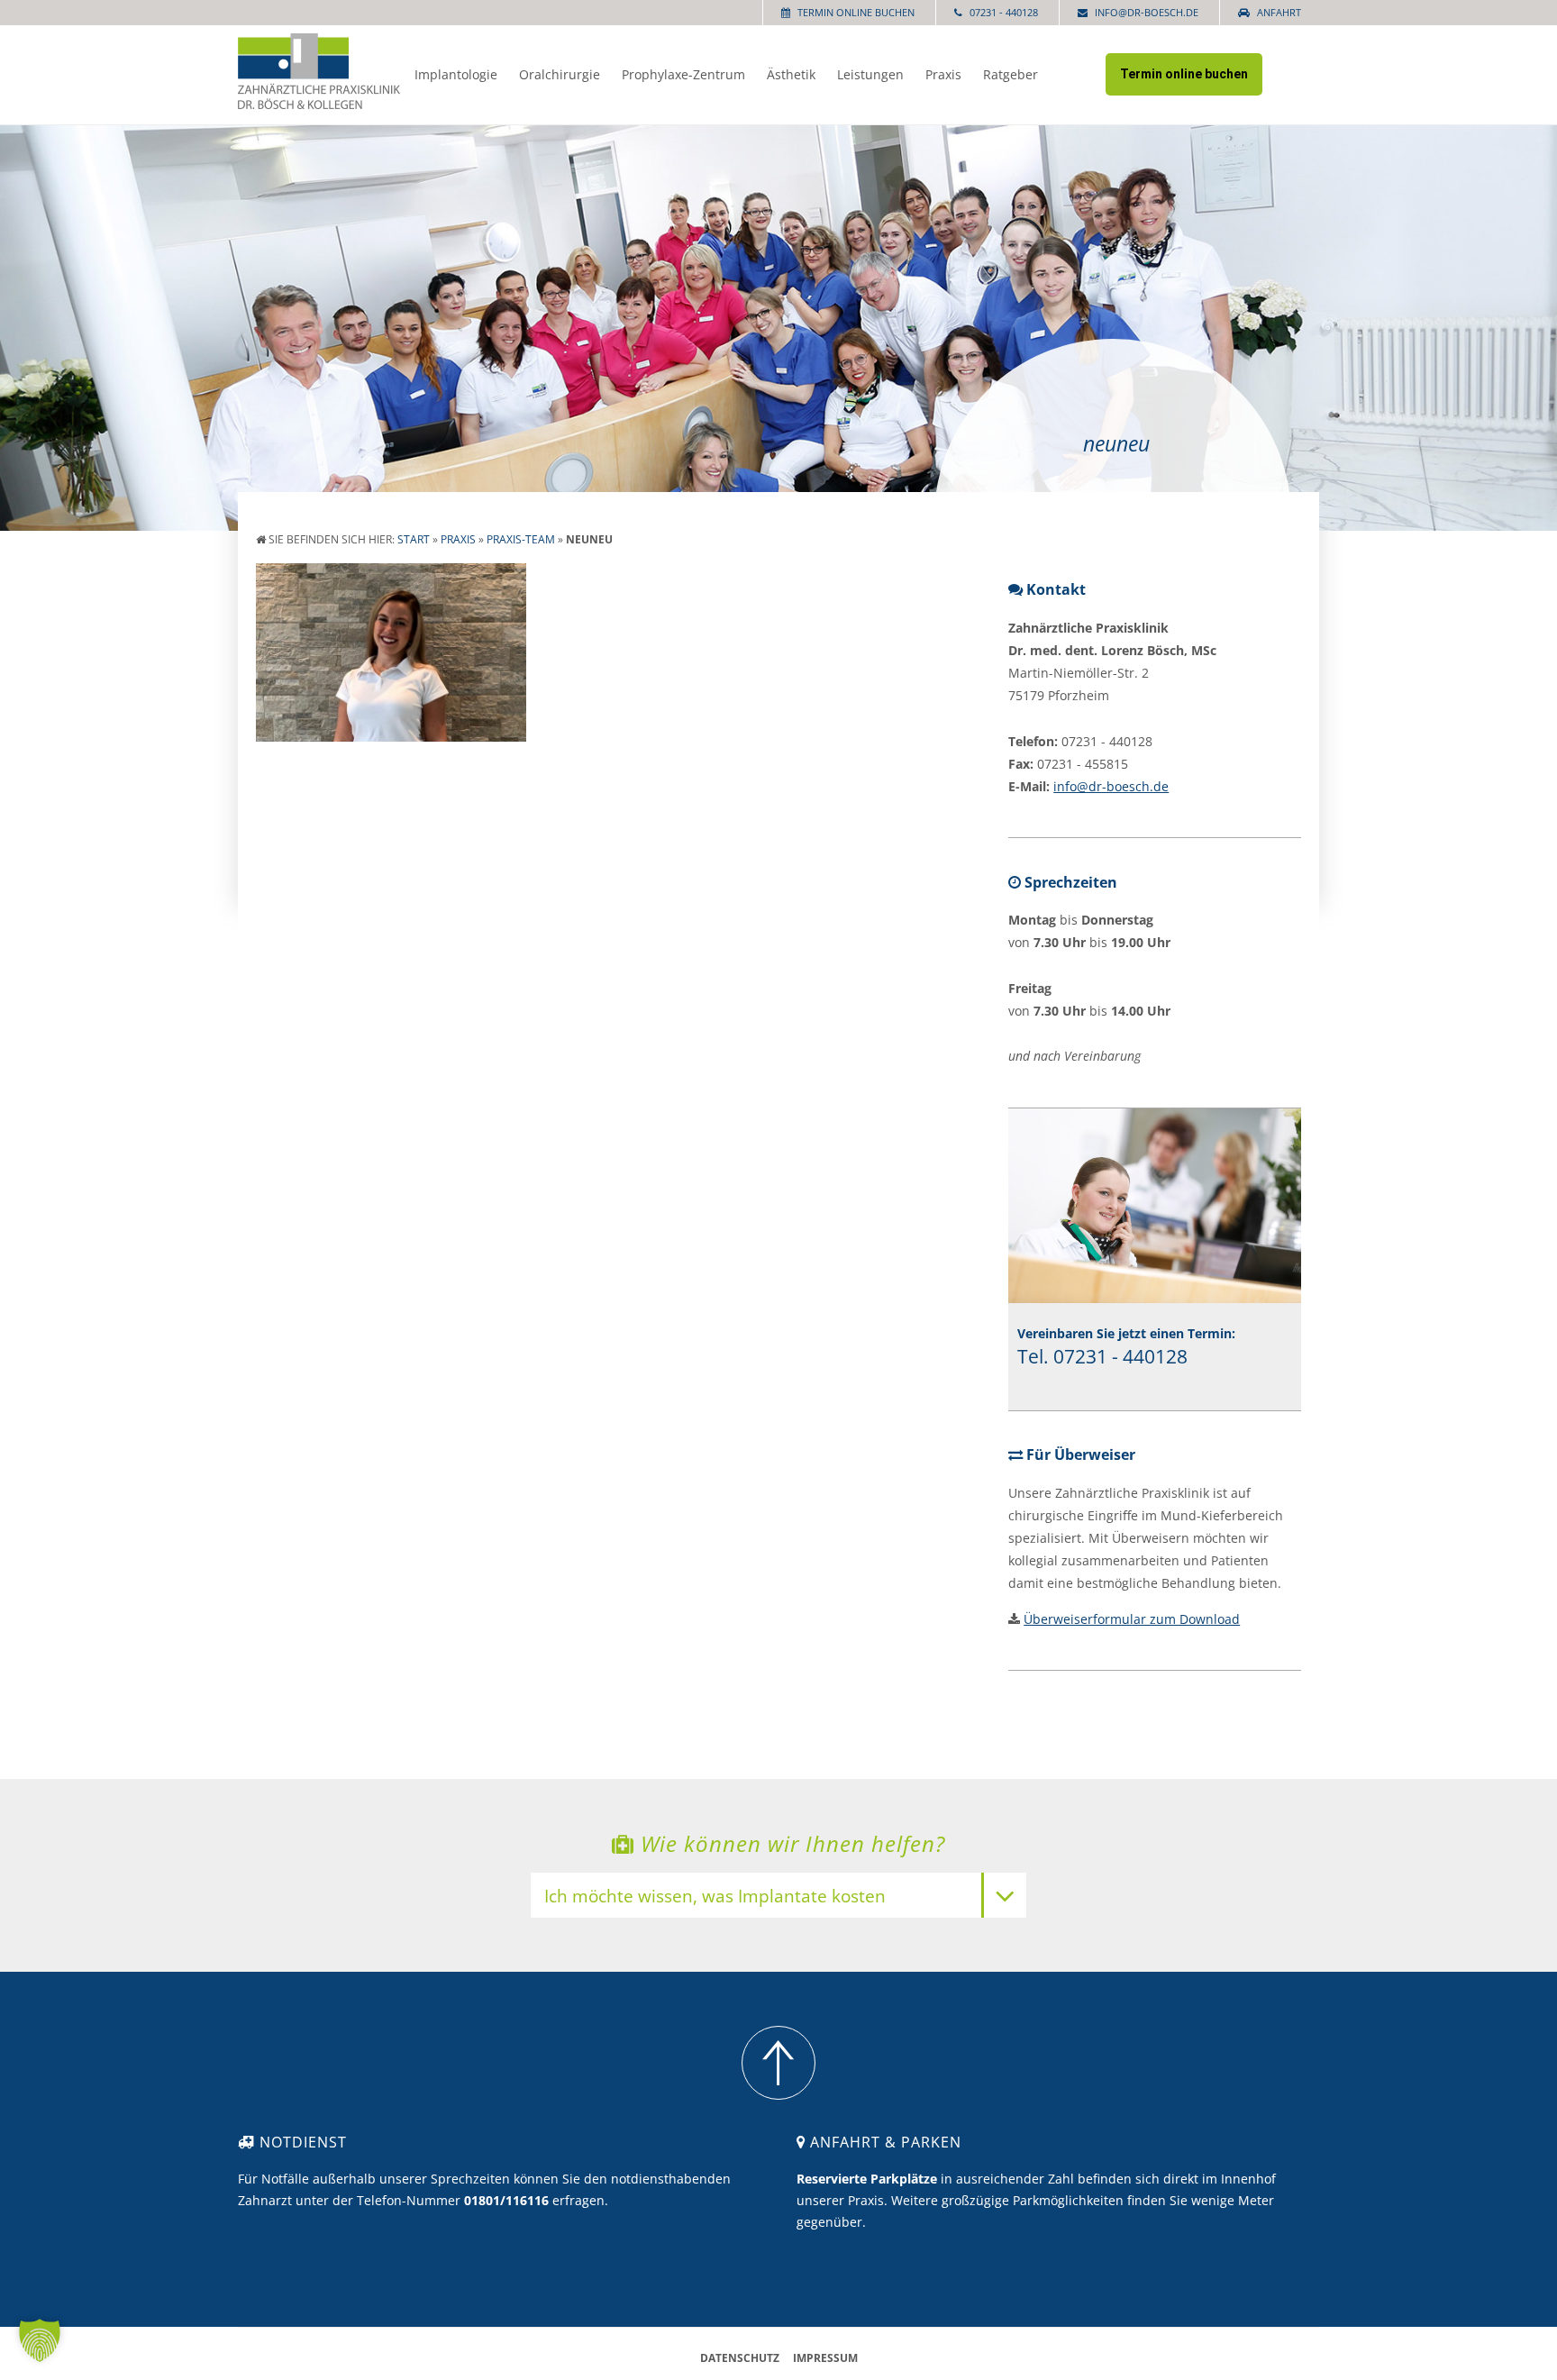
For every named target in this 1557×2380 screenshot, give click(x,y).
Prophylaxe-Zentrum (683, 74)
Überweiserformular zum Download (1132, 1619)
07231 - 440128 (1004, 12)
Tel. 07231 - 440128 (1102, 1356)
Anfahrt (1279, 12)
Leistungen (870, 74)
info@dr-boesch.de (1147, 12)
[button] (40, 2340)
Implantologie (456, 74)
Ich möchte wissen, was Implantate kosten (715, 1897)
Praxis (943, 74)
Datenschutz (740, 2358)
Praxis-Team (521, 539)
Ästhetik (791, 74)
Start (414, 539)
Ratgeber (1011, 74)
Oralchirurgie (560, 74)
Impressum (825, 2358)
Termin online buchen (856, 12)
